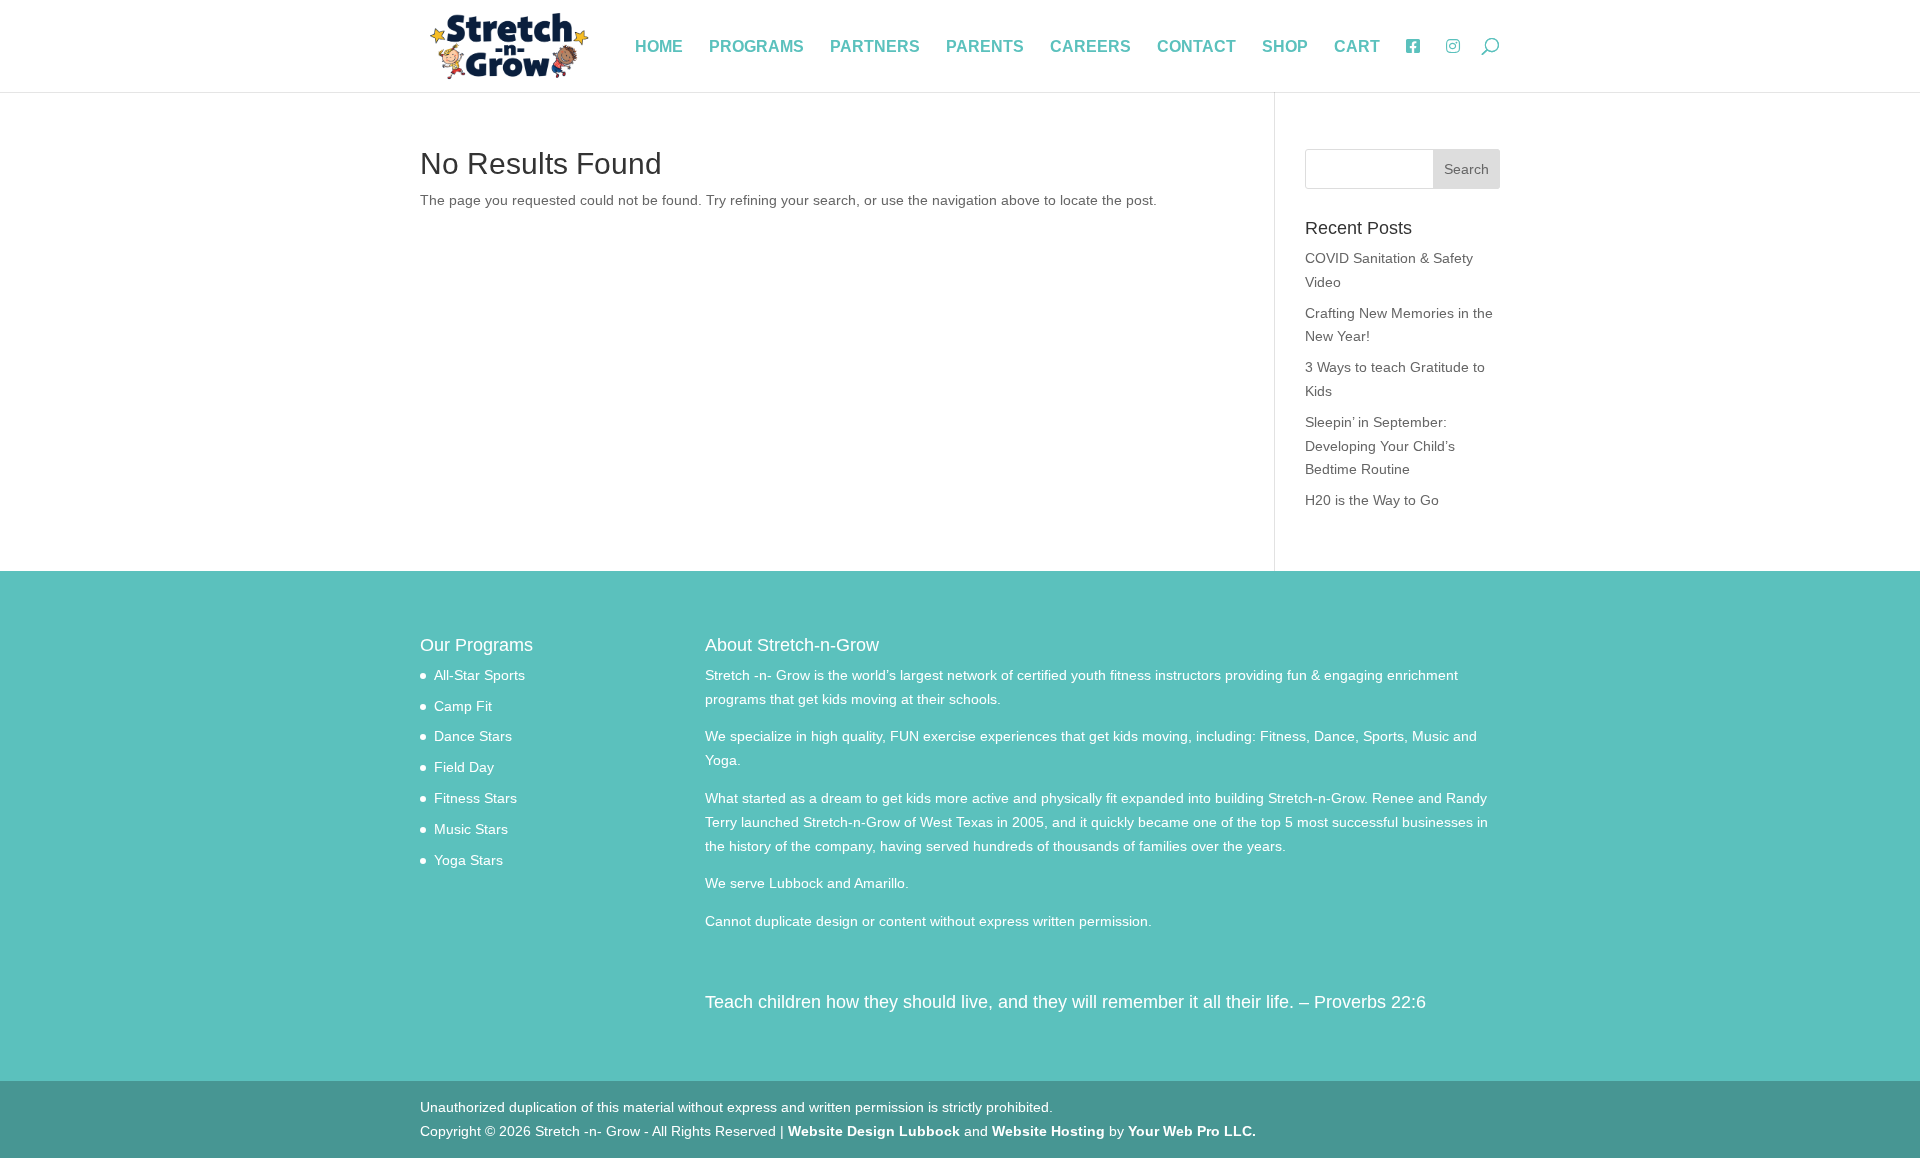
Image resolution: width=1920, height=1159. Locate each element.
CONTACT (1196, 47)
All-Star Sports (479, 675)
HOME (659, 47)
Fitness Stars (475, 798)
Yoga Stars (468, 860)
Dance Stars (473, 736)
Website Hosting (1048, 1131)
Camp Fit (463, 706)
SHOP (1285, 47)
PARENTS (985, 47)
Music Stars (471, 829)
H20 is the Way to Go (1372, 500)
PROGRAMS (756, 47)
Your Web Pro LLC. (1192, 1131)
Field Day (464, 767)
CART (1357, 47)
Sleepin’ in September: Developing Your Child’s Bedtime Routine (1380, 446)
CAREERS (1090, 47)
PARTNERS (875, 47)
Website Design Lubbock (874, 1131)
